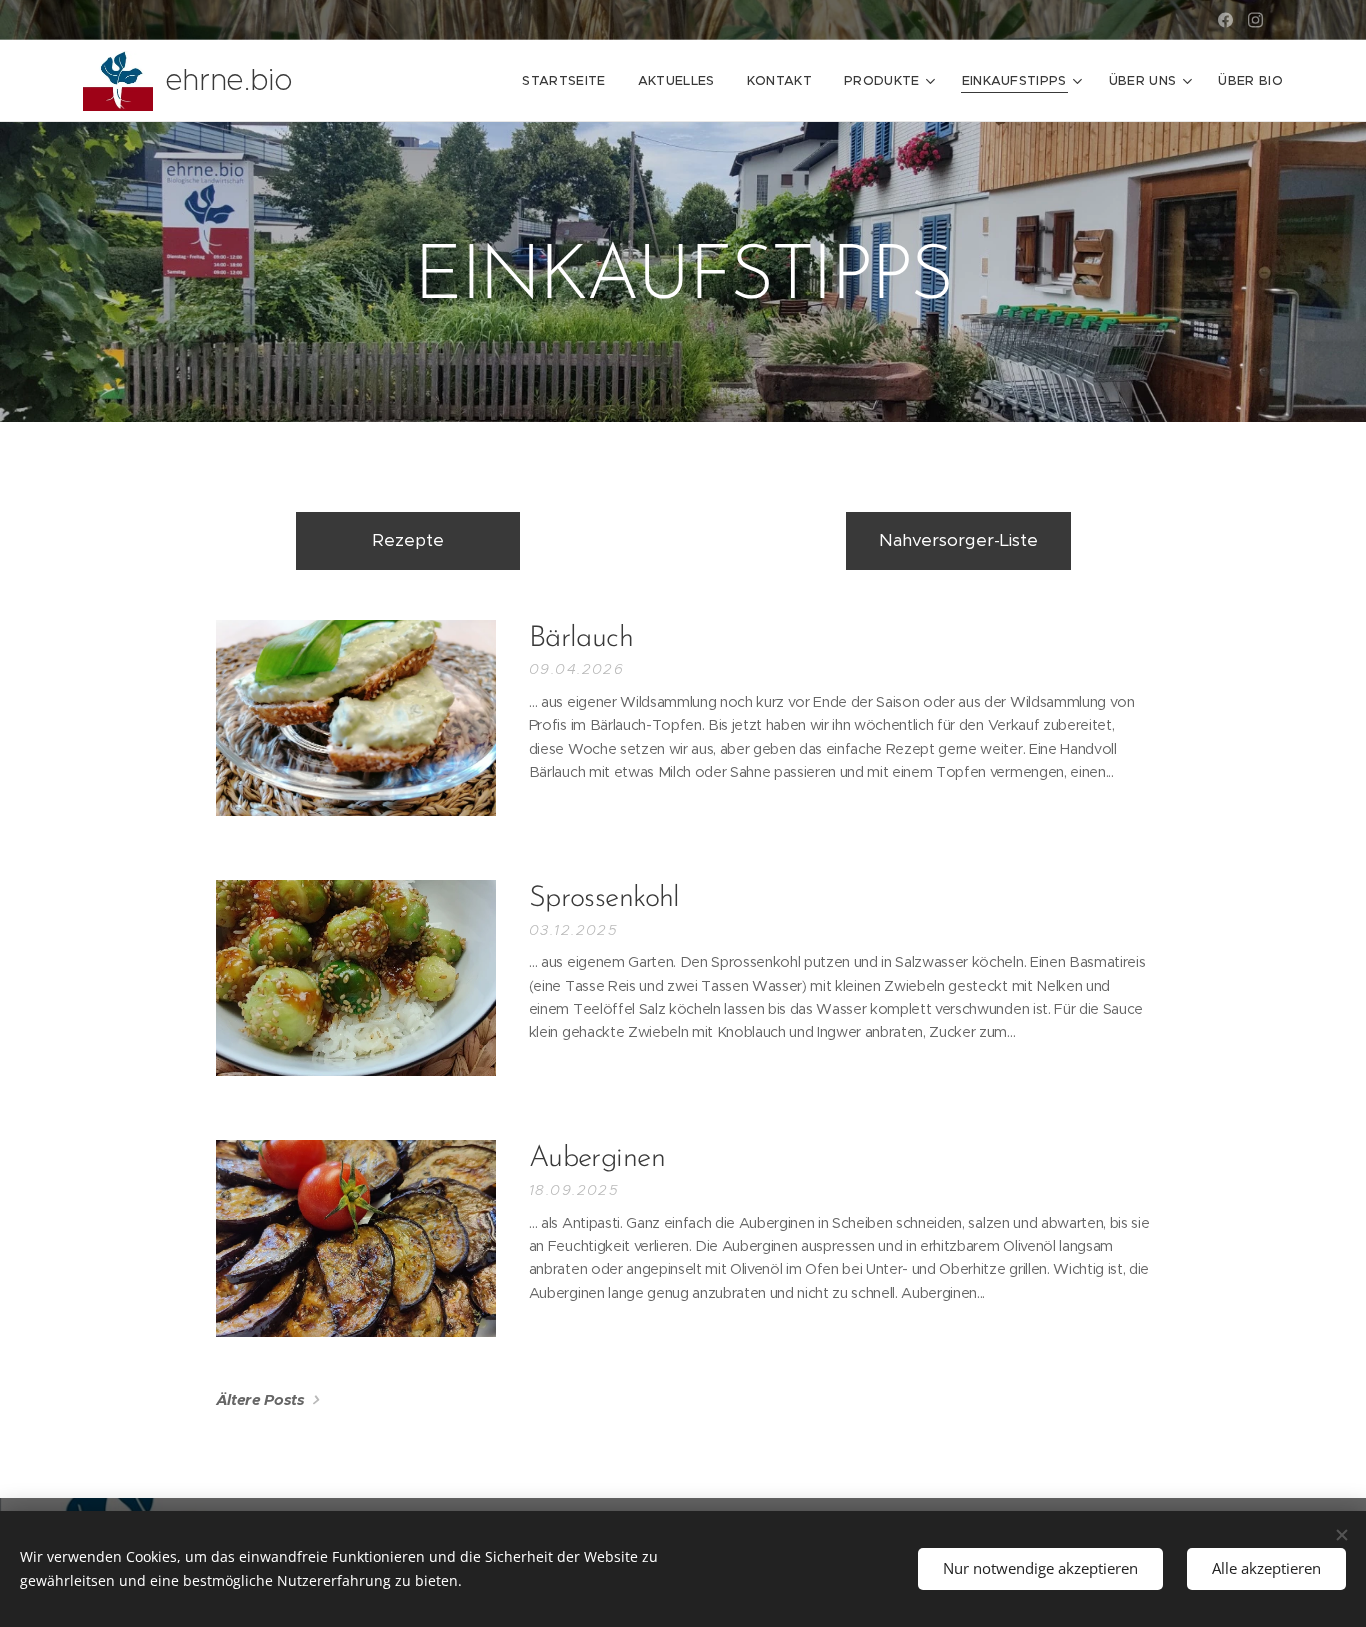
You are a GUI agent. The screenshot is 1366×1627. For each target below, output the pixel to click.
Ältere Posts (260, 1399)
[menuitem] (569, 81)
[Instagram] (1255, 20)
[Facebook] (1225, 20)
